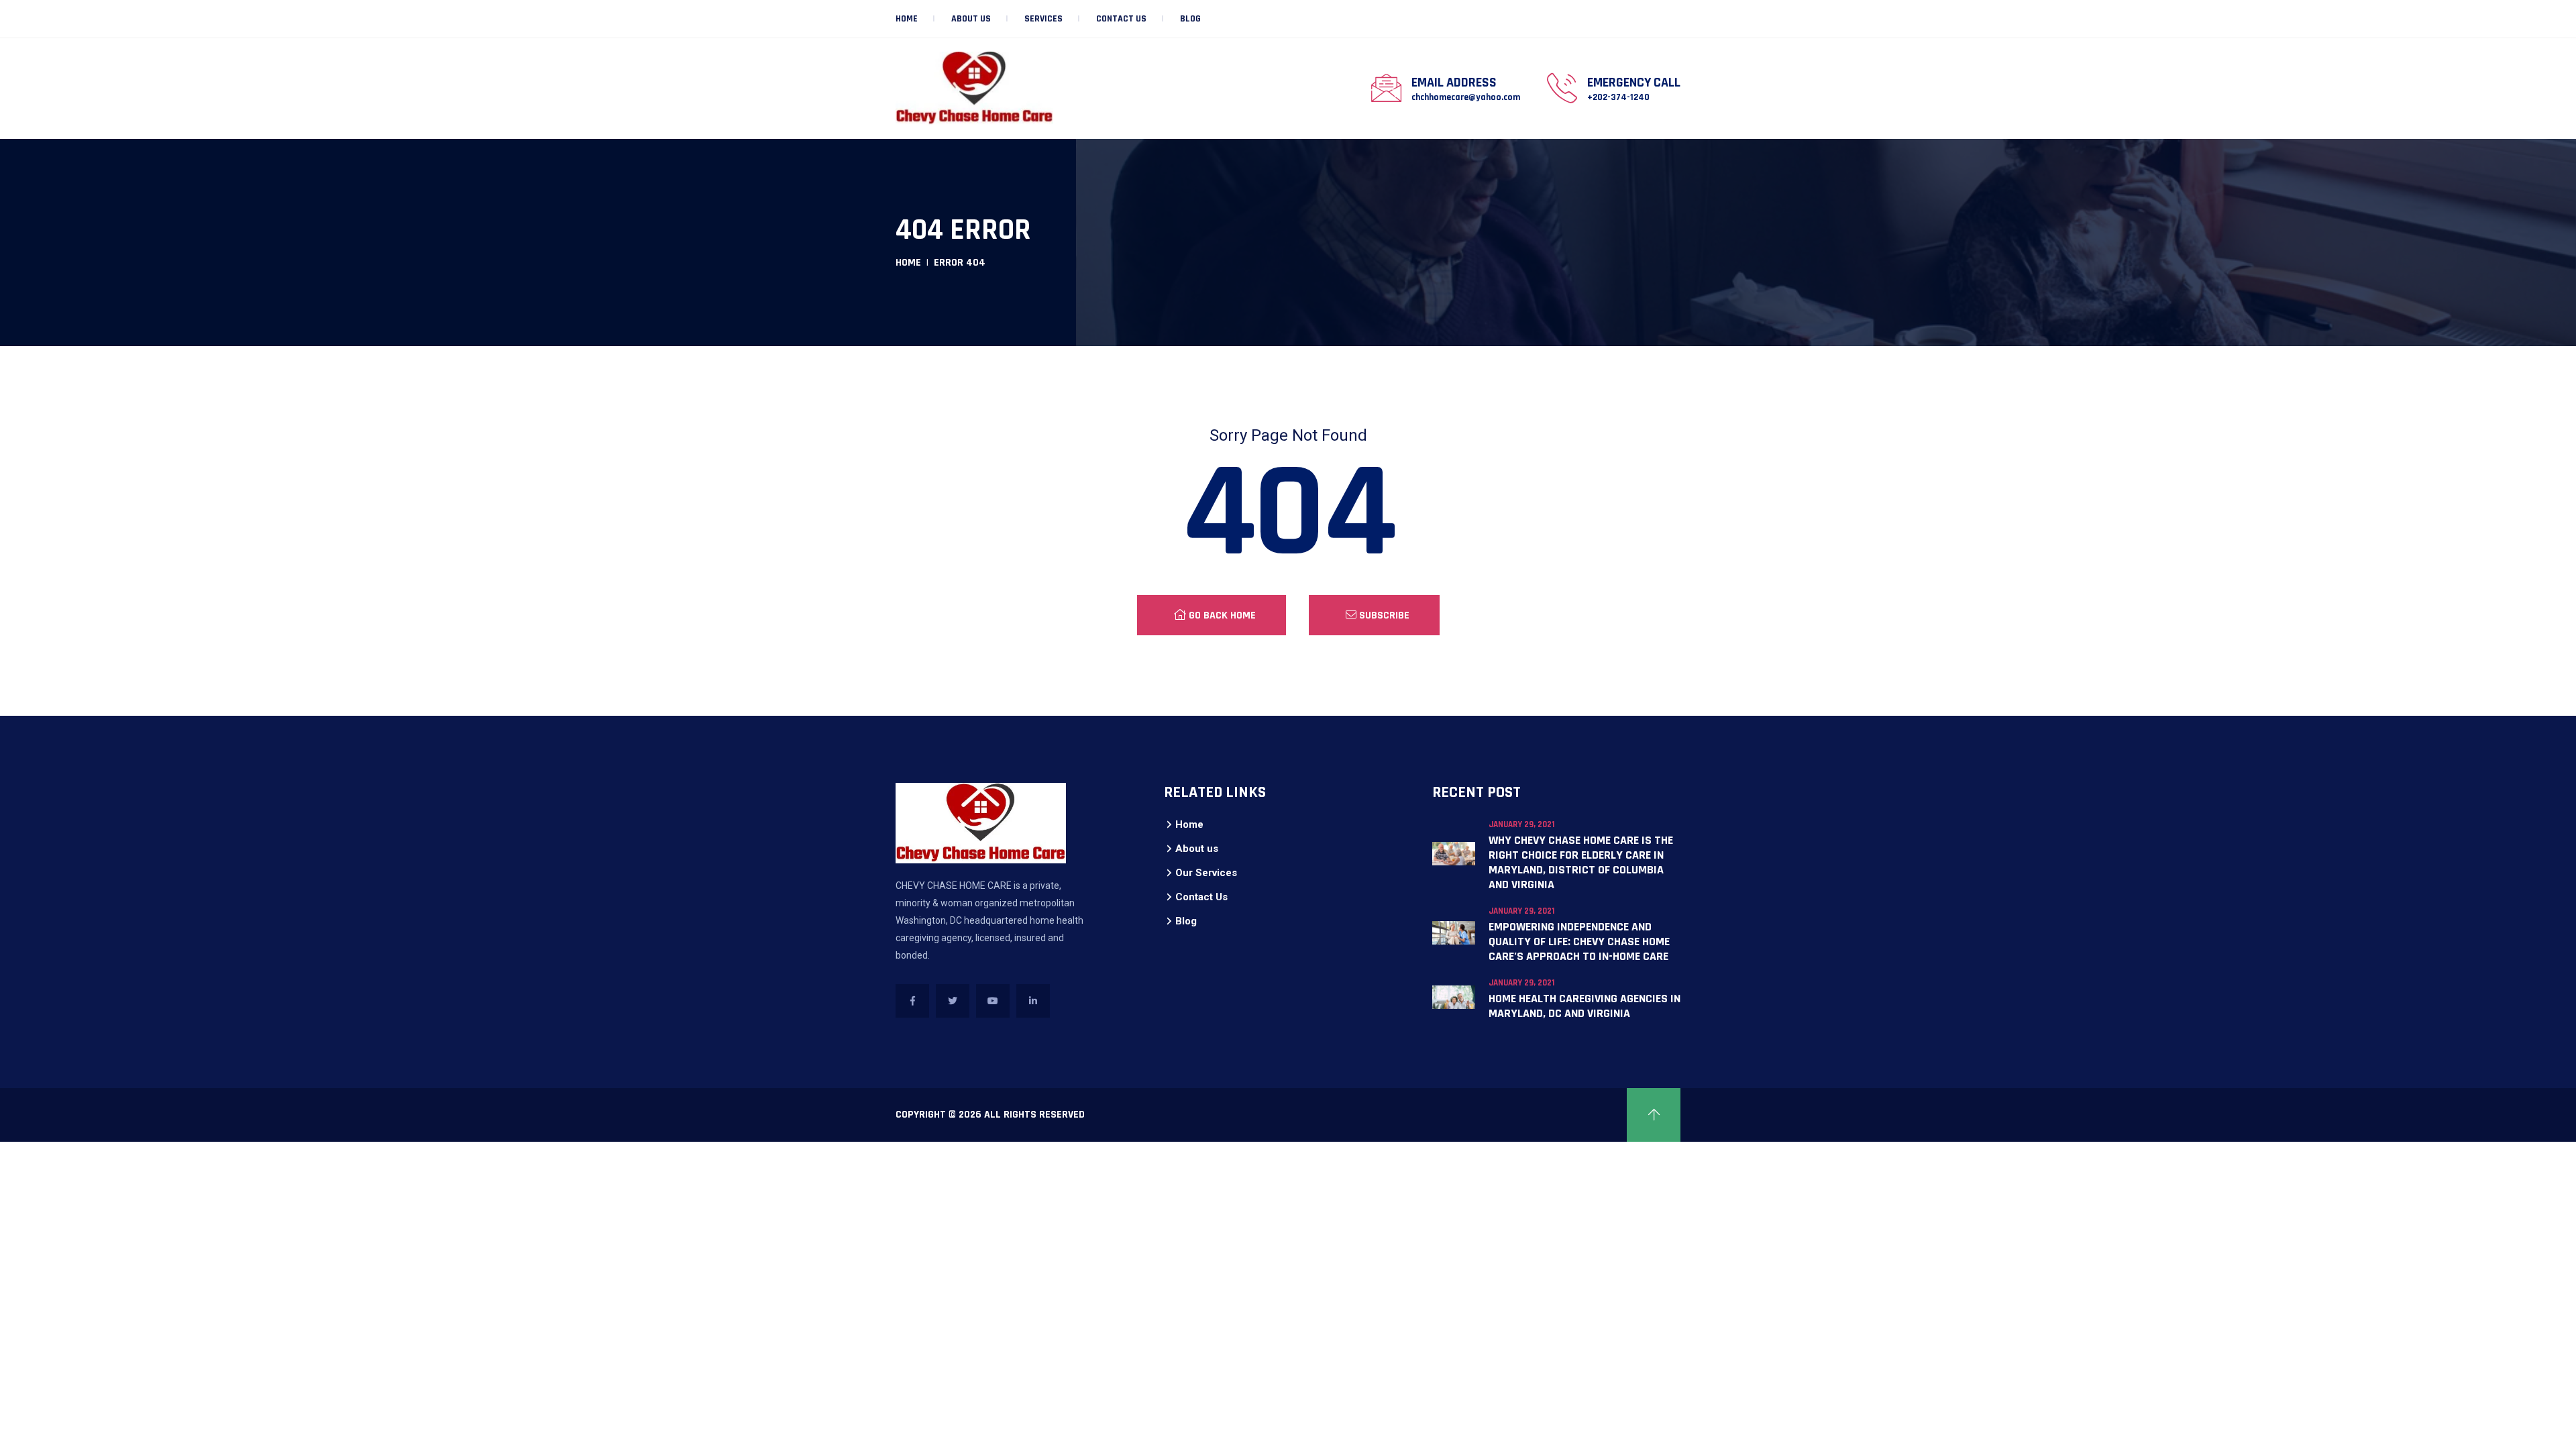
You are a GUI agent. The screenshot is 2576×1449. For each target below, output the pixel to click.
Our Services (1206, 873)
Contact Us (1121, 19)
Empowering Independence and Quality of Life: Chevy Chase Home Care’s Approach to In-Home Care (1579, 942)
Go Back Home (1221, 615)
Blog (1190, 19)
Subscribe (1383, 615)
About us (971, 19)
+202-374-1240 (1618, 97)
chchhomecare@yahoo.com (1466, 97)
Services (1043, 19)
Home (907, 19)
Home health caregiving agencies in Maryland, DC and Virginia (1585, 1006)
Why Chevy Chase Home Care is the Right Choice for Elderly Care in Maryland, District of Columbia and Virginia (1581, 862)
